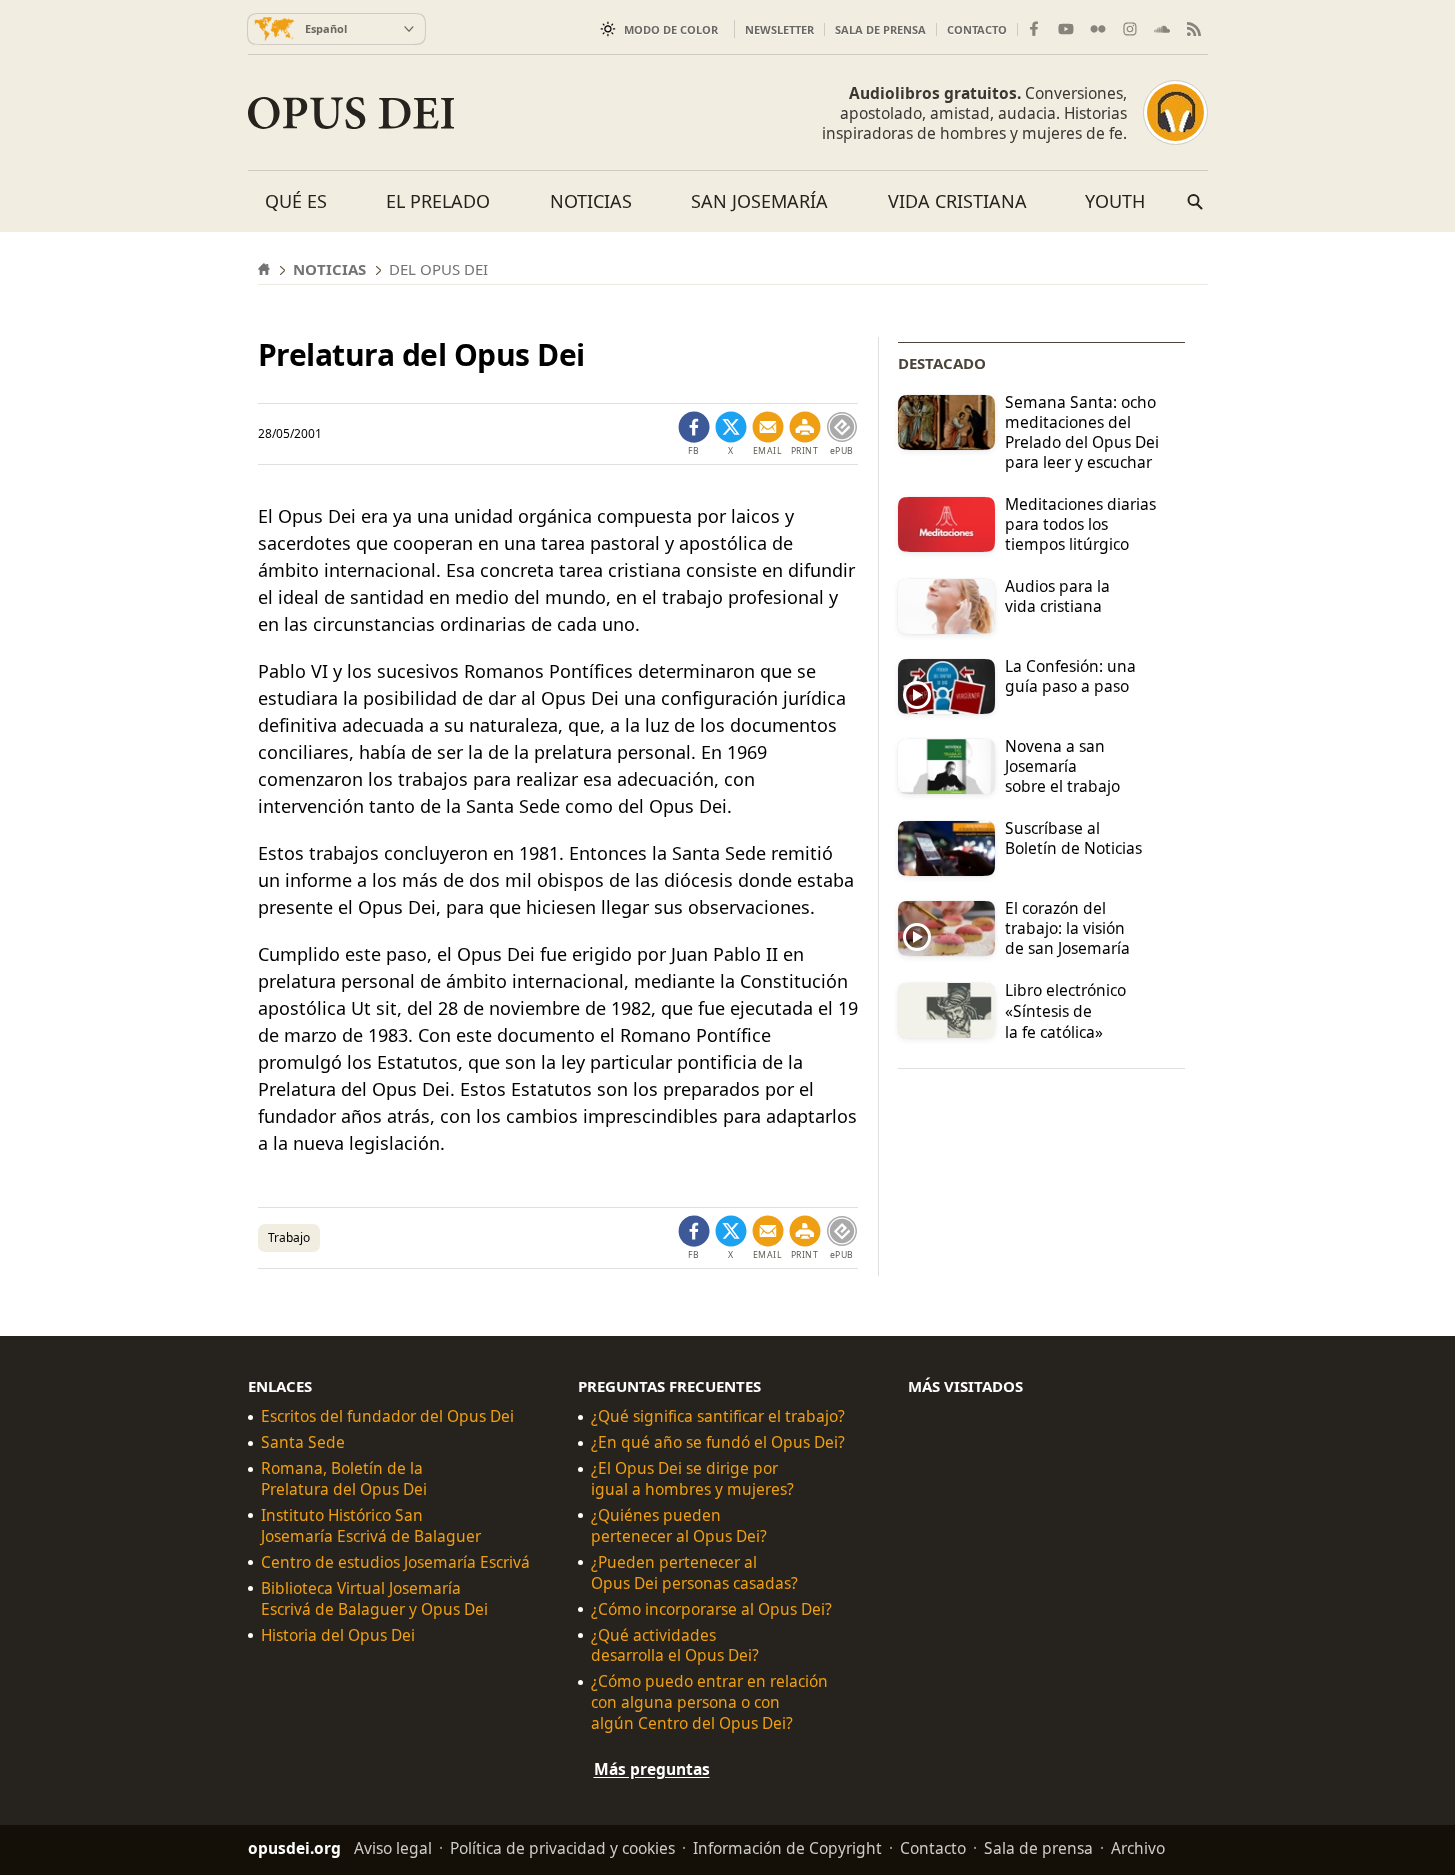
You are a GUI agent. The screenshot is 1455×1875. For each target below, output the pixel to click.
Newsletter (779, 29)
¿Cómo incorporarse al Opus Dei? (711, 1609)
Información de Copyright (787, 1848)
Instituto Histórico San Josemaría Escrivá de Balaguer (371, 1526)
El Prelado (438, 201)
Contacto (977, 29)
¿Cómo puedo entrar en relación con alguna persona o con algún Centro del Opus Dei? (709, 1702)
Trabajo (289, 1237)
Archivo (1138, 1848)
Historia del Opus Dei (338, 1635)
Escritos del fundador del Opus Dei (387, 1416)
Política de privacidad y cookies (562, 1848)
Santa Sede (303, 1442)
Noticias (591, 201)
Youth (1115, 201)
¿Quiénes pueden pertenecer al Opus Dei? (679, 1526)
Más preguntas (652, 1769)
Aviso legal (393, 1848)
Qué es (296, 201)
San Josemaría (759, 201)
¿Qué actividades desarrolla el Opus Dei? (675, 1646)
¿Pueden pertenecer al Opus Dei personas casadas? (694, 1573)
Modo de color (671, 29)
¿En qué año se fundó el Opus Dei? (718, 1442)
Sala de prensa (880, 29)
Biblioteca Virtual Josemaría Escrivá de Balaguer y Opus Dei (374, 1599)
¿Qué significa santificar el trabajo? (718, 1416)
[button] (805, 434)
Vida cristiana (957, 201)
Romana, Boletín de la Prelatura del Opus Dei (344, 1479)
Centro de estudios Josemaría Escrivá (395, 1562)
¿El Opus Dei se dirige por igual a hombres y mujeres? (692, 1479)
